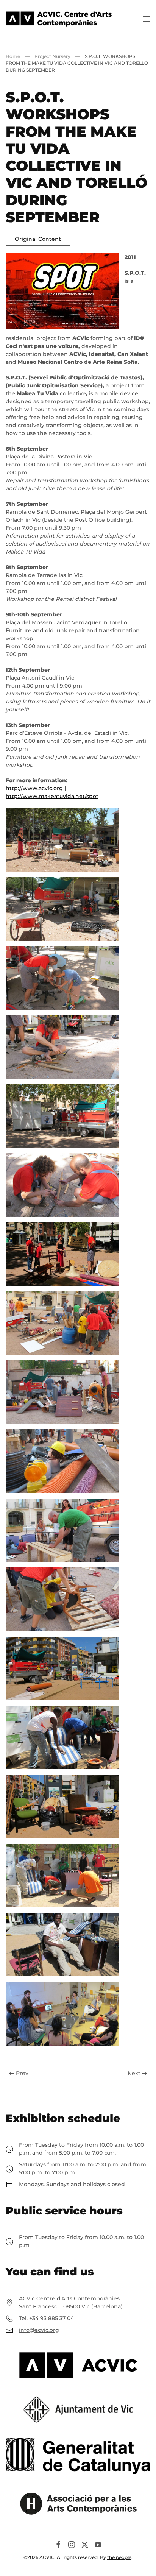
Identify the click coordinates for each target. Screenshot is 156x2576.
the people (119, 2557)
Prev (22, 2073)
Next (134, 2073)
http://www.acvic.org (34, 788)
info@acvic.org (39, 2330)
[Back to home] (59, 19)
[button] (147, 19)
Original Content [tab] (38, 239)
